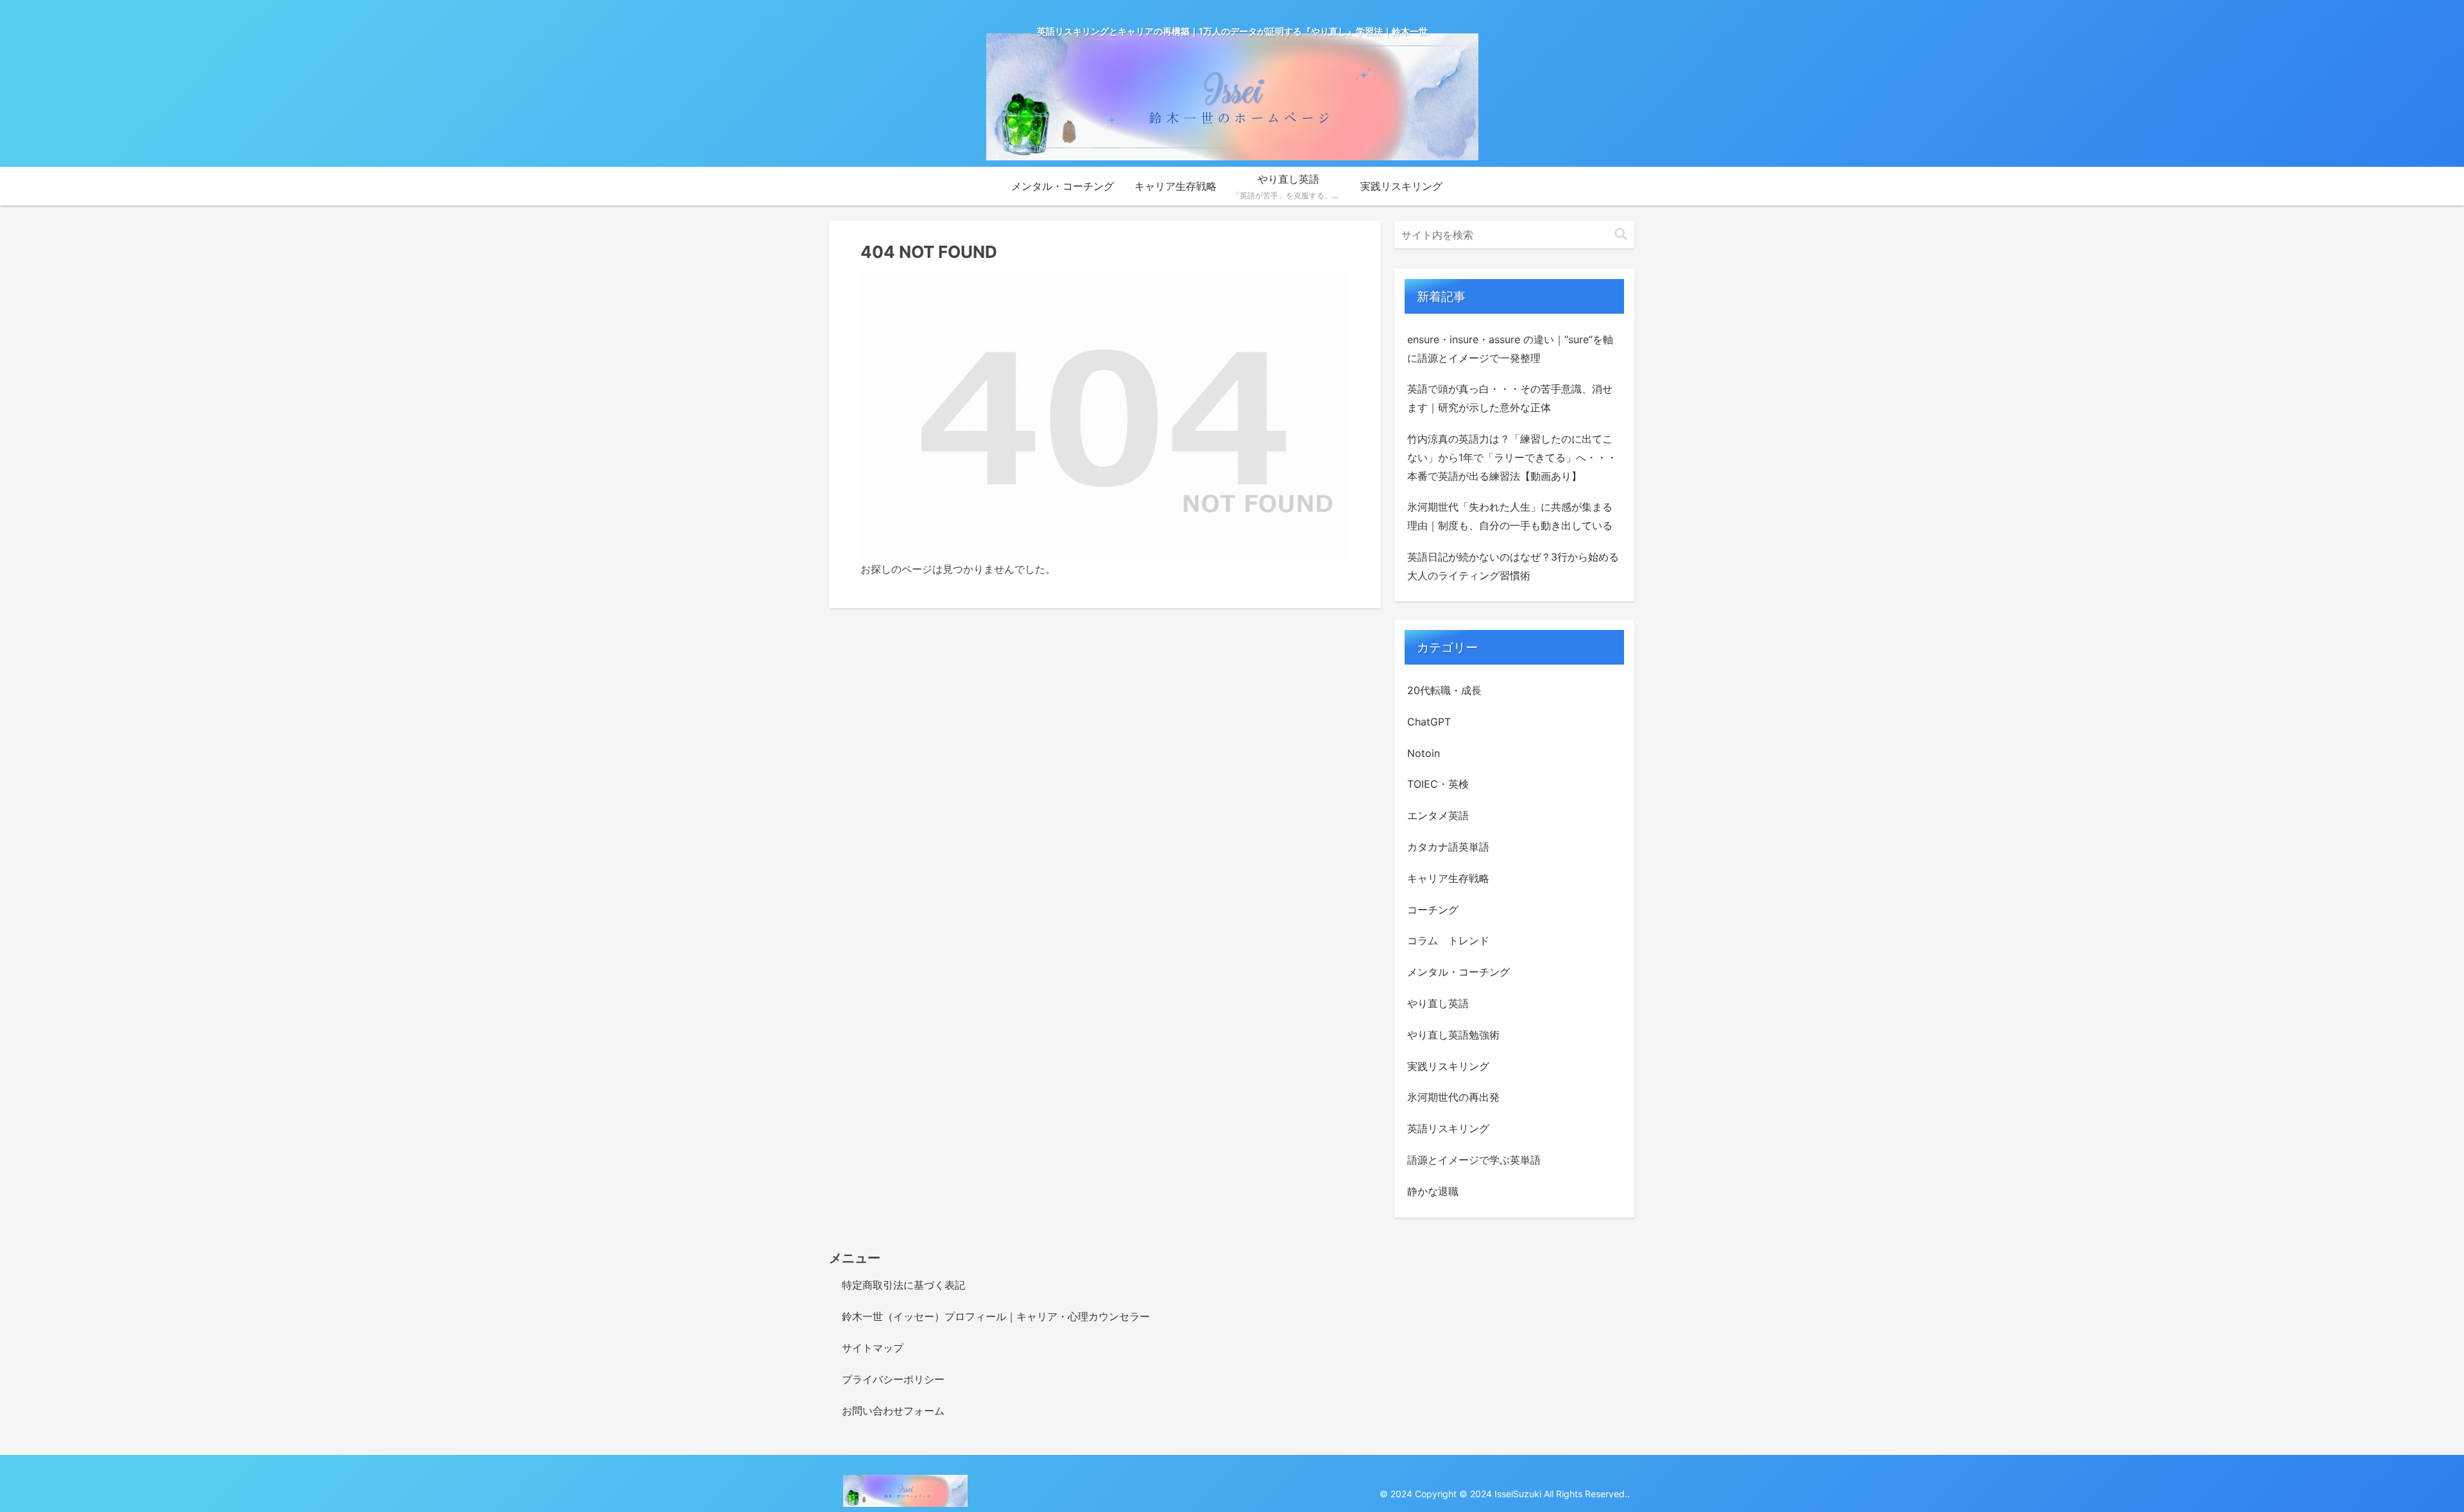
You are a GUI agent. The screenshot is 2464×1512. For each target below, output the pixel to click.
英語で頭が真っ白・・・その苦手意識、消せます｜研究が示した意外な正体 (1510, 398)
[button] (1621, 234)
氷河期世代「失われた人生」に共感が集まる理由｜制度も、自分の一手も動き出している (1510, 516)
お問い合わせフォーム (893, 1411)
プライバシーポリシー (893, 1379)
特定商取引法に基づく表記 (903, 1285)
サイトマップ (873, 1348)
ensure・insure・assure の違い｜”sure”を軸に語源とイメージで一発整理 (1510, 349)
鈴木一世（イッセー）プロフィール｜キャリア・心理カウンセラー (996, 1316)
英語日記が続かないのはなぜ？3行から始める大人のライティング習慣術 (1513, 566)
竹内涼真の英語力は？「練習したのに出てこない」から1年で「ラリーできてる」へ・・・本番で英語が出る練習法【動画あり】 (1512, 457)
